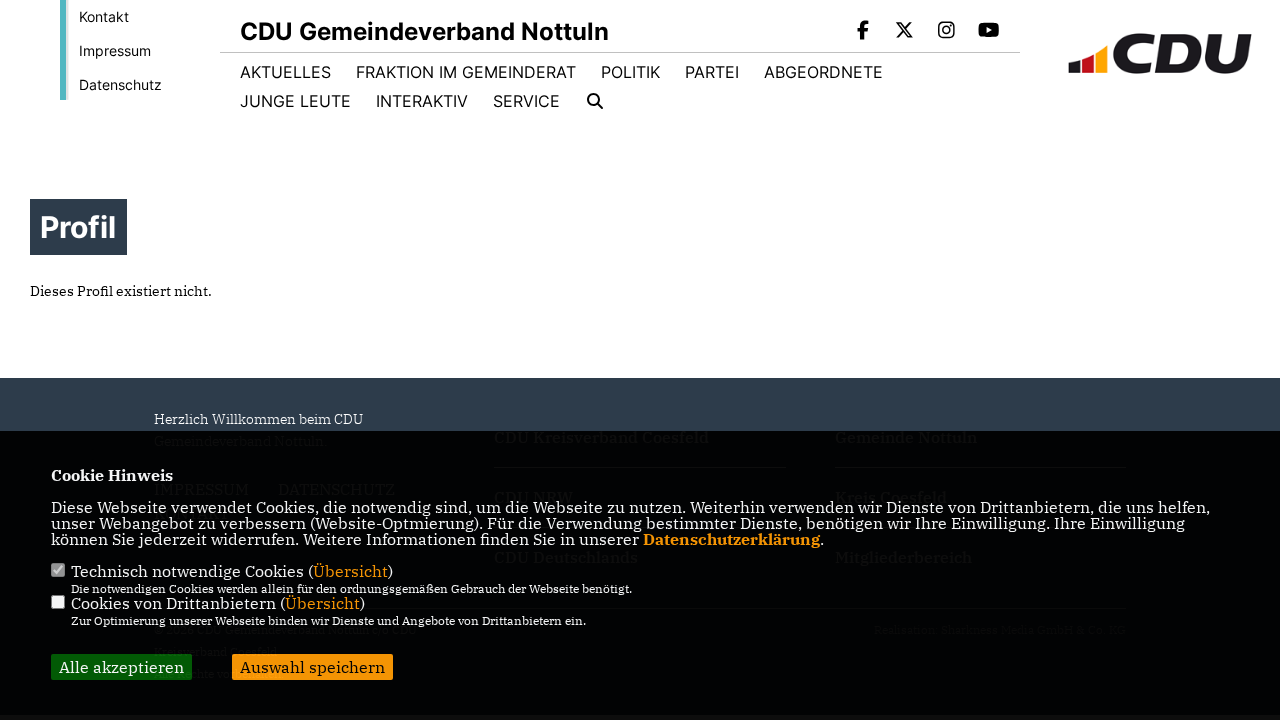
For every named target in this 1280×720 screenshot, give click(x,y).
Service (526, 101)
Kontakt (104, 16)
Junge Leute (295, 101)
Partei (712, 72)
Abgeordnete (823, 72)
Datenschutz (120, 84)
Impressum (115, 50)
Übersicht (350, 571)
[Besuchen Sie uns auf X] (905, 32)
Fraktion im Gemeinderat (466, 72)
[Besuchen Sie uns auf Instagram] (947, 32)
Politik (630, 72)
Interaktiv (422, 101)
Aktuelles (285, 72)
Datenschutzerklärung (731, 539)
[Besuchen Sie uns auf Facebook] (863, 32)
